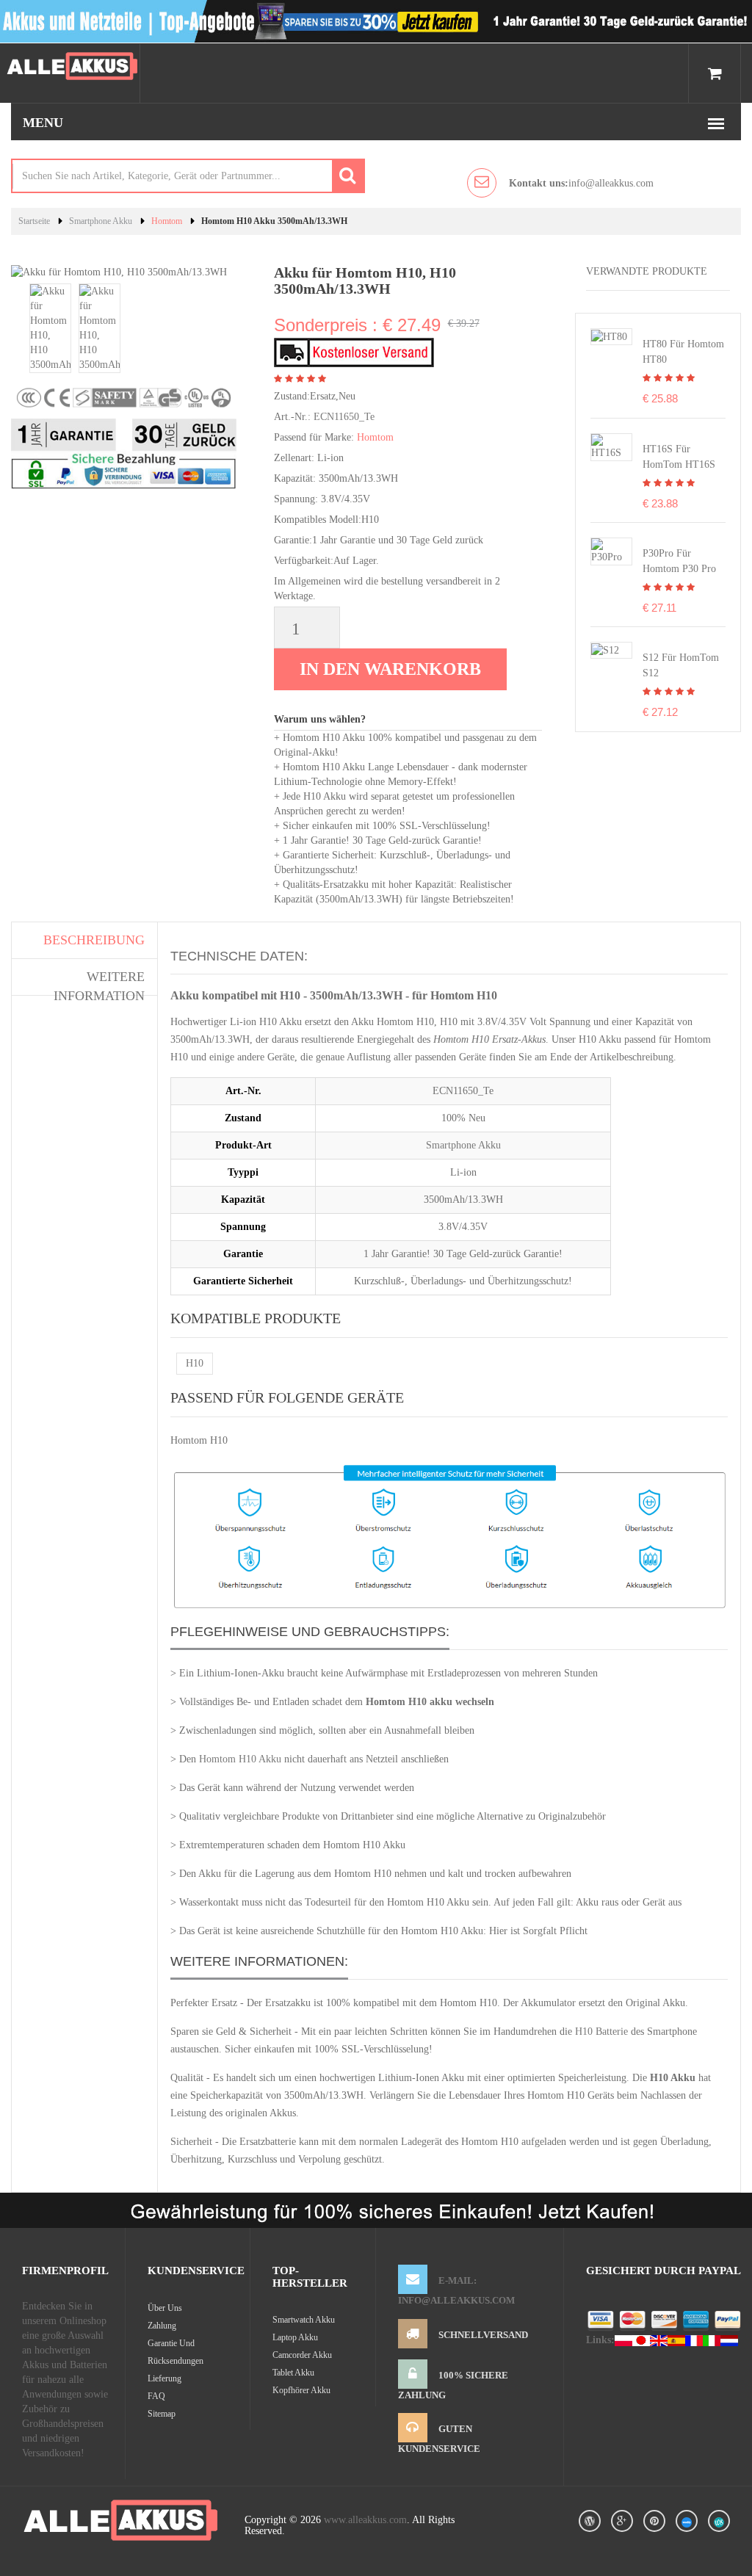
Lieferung (164, 2378)
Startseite (34, 221)
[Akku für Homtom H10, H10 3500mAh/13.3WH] (50, 327)
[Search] (348, 176)
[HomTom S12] (605, 650)
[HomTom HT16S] (611, 446)
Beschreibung (94, 940)
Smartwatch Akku (304, 2320)
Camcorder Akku (302, 2355)
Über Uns (165, 2308)
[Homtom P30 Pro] (611, 550)
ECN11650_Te (344, 417)
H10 (195, 1363)
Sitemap (162, 2414)
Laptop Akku (295, 2337)
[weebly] (687, 2521)
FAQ (156, 2396)
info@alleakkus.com (581, 183)
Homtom (167, 221)
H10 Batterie (601, 2032)
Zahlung (162, 2326)
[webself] (719, 2521)
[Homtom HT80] (609, 336)
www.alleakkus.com (365, 2520)
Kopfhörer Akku (301, 2390)
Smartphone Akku (101, 221)
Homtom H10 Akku (240, 1759)
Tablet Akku (293, 2373)
